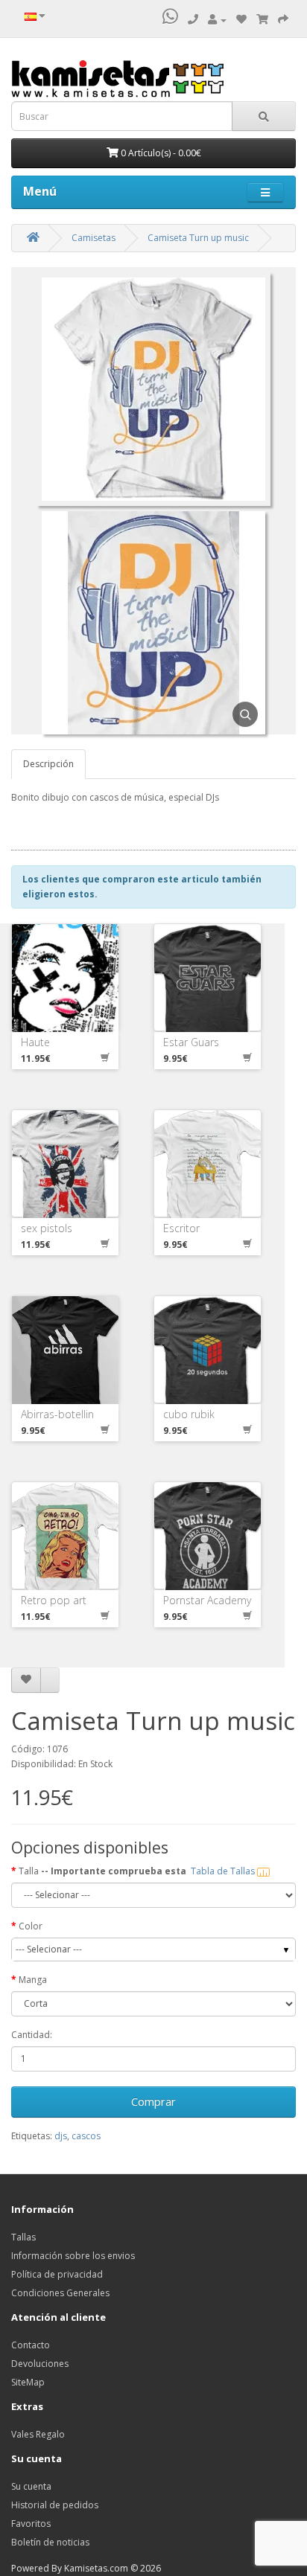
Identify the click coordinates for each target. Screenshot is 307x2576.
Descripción (48, 764)
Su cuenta (31, 2486)
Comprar (153, 2101)
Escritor (181, 1228)
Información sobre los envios (73, 2256)
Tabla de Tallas (224, 1871)
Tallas (23, 2237)
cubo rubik (189, 1414)
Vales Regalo (38, 2434)
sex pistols (47, 1228)
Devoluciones (40, 2364)
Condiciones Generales (60, 2293)
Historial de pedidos (55, 2505)
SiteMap (28, 2382)
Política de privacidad (57, 2274)
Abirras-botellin (57, 1414)
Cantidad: (32, 2035)
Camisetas (94, 238)
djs (61, 2136)
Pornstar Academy (207, 1600)
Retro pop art (54, 1600)
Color (31, 1926)
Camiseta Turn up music (198, 238)
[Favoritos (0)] (241, 20)
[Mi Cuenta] (217, 20)
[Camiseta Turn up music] (153, 518)
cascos (86, 2136)
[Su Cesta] (262, 20)
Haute (35, 1042)
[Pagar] (283, 20)
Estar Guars (191, 1042)
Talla (138, 1871)
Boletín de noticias (50, 2542)
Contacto (31, 2345)
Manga (33, 1980)
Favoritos (31, 2524)
